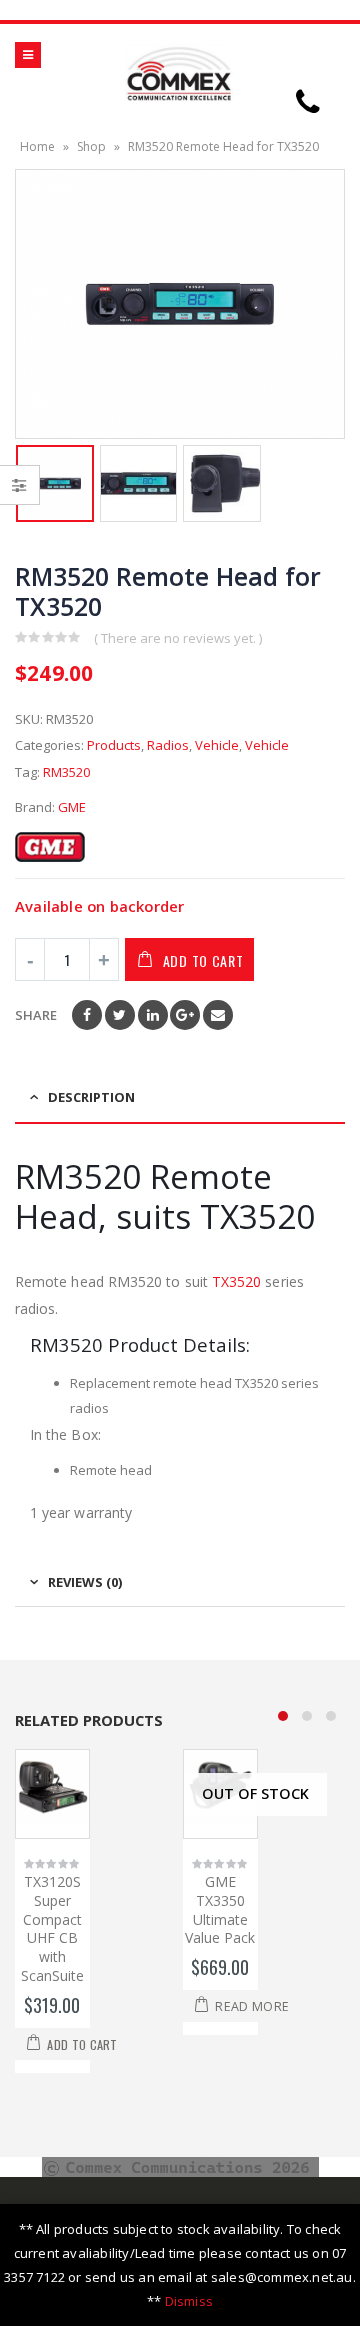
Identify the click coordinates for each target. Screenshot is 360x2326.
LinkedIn (153, 1015)
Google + (185, 1015)
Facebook (87, 1015)
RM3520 (66, 772)
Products (114, 745)
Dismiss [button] (189, 2301)
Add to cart (203, 960)
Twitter (120, 1015)
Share (36, 1015)
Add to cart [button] (82, 2044)
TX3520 (239, 1281)
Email (218, 1015)
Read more (252, 2006)
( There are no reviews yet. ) (178, 638)
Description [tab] (91, 1097)
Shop (91, 146)
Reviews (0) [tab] (85, 1582)
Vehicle (217, 745)
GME (72, 807)
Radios (168, 745)
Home (37, 146)
